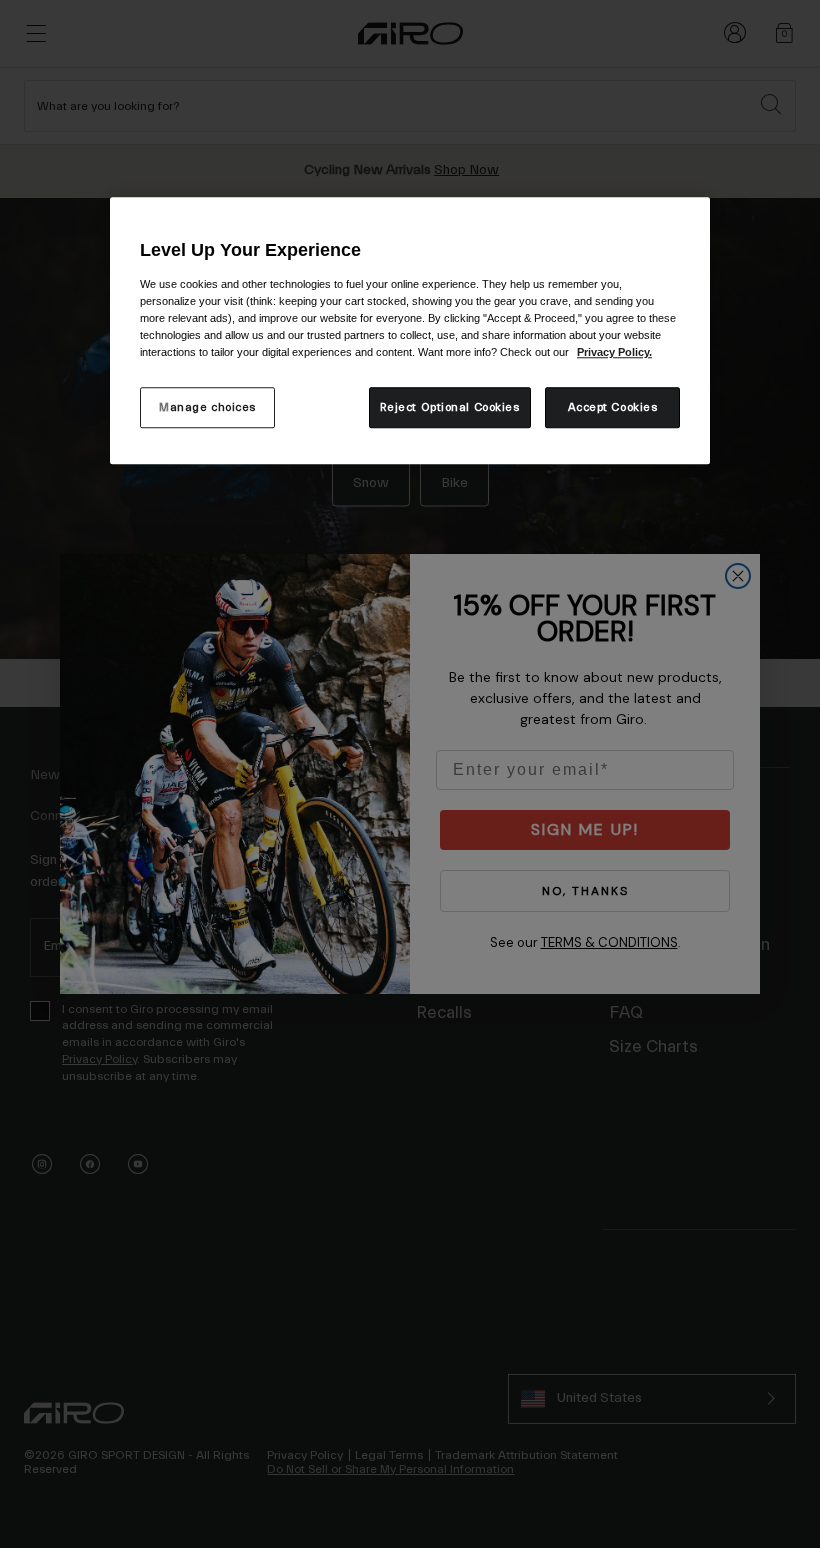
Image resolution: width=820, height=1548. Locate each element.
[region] (410, 330)
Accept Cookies (613, 407)
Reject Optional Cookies (450, 407)
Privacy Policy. (614, 353)
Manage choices (207, 407)
